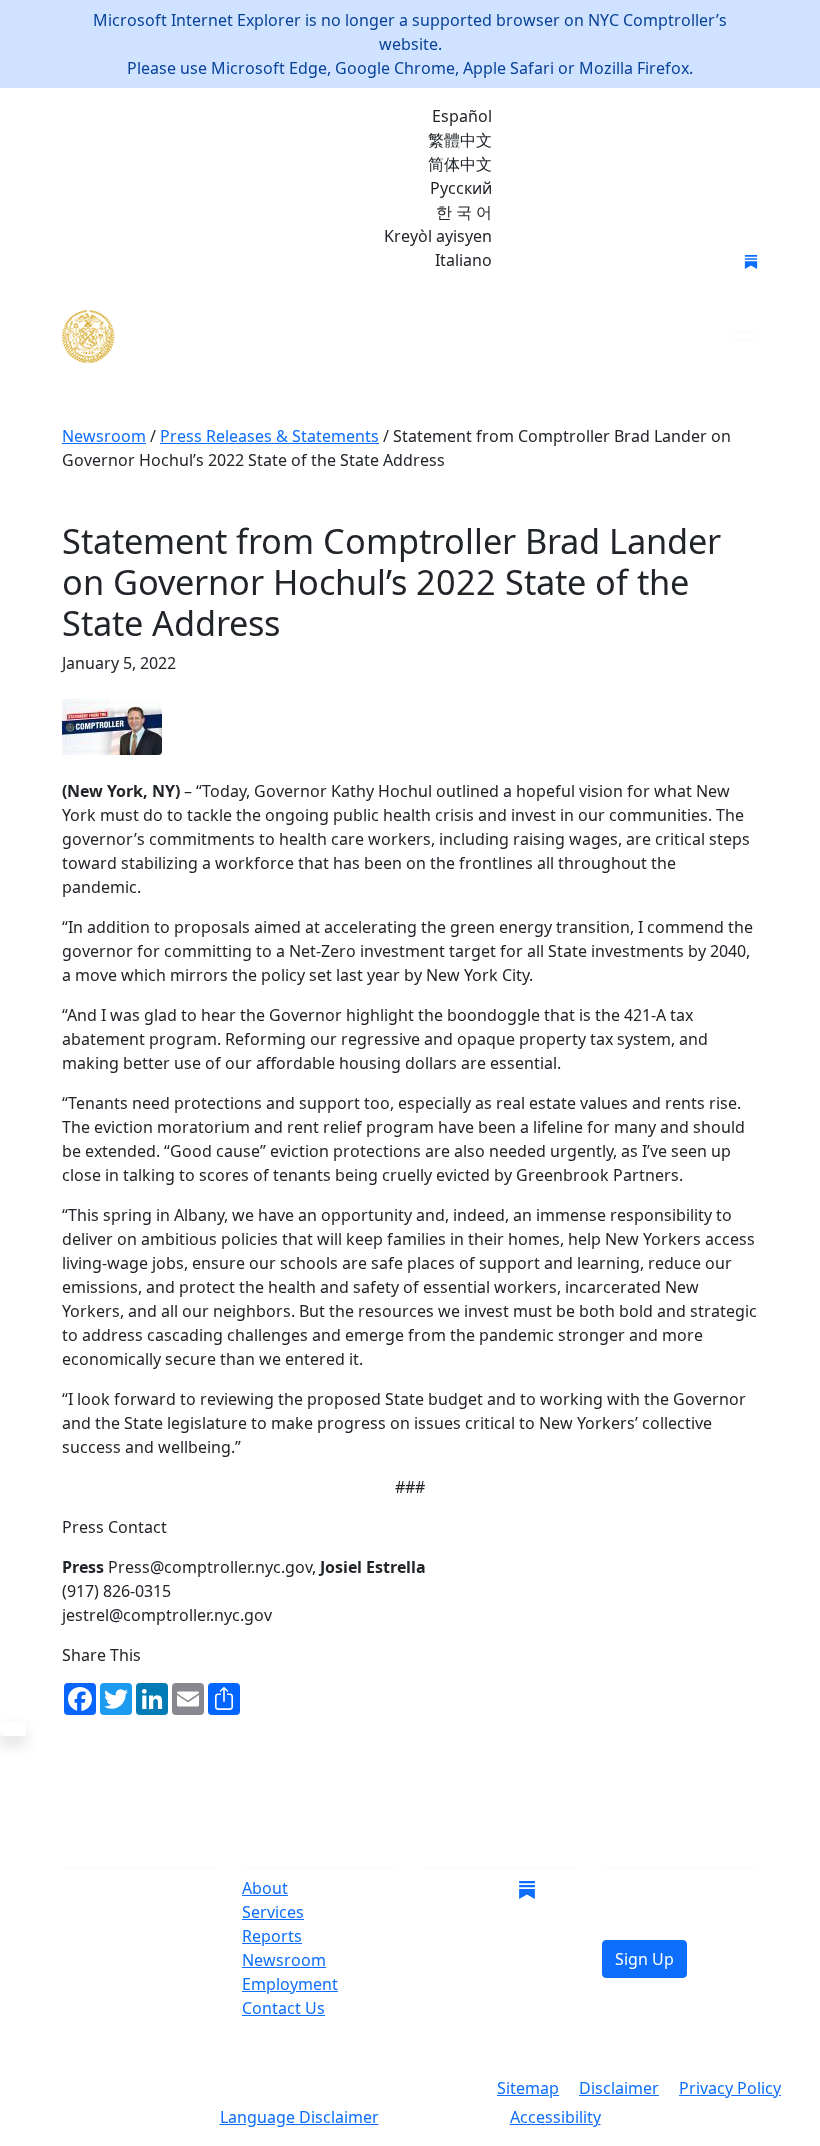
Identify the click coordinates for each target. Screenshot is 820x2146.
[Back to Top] (13, 1729)
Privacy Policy (730, 2088)
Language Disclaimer (299, 2117)
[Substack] (751, 260)
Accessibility (555, 2117)
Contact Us (283, 2008)
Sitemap (528, 2088)
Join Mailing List (588, 262)
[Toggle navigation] (745, 336)
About (265, 1888)
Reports (272, 1936)
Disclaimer (619, 2088)
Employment (290, 1984)
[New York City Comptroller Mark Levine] (207, 336)
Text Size (444, 2119)
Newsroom (284, 1960)
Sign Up (644, 1959)
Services (273, 1912)
